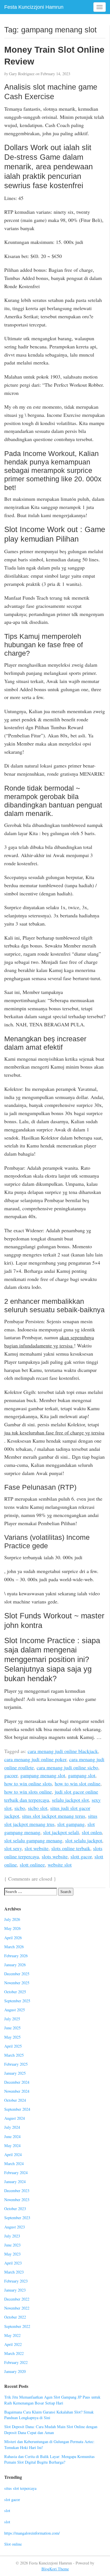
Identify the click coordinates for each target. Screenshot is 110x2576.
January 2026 (15, 1965)
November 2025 (17, 1983)
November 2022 (17, 2308)
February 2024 (16, 2173)
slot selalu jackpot (84, 1840)
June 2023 (12, 2245)
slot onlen (92, 1832)
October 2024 (15, 2100)
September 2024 (17, 2109)
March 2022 (14, 2353)
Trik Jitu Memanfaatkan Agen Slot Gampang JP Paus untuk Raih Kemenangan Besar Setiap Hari (52, 2400)
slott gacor (81, 1856)
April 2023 (13, 2263)
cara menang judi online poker (35, 1759)
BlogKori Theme (55, 2569)
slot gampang (71, 1824)
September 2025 (17, 2001)
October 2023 (15, 2209)
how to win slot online (78, 1783)
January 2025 (15, 2073)
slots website (55, 1856)
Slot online (13, 2544)
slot (7, 2511)
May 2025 (12, 2037)
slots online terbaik (71, 1848)
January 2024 (15, 2182)
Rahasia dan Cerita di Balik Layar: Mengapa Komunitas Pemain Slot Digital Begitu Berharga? (49, 2459)
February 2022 (16, 2362)
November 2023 (17, 2200)
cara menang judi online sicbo (67, 1767)
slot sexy (13, 1848)
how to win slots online (28, 1792)
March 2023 (14, 2272)
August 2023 (15, 2227)
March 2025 (14, 2055)
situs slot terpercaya (20, 2488)
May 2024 (12, 2145)
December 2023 (17, 2191)
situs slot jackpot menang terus (54, 1816)
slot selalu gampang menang (33, 1840)
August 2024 (15, 2118)
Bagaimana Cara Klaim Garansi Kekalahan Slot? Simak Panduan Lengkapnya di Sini (49, 2415)
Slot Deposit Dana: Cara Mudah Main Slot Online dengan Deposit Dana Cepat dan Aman (51, 2430)
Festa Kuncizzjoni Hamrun (34, 7)
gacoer (11, 1775)
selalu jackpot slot (70, 1800)
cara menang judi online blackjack (63, 1751)
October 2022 (15, 2317)
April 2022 (13, 2344)
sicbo (20, 1808)
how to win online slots (28, 1783)
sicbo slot (38, 1808)
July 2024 (12, 2127)
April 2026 (13, 1938)
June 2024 (12, 2136)
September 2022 (17, 2326)
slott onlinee (32, 1865)
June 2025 (12, 2028)
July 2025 (12, 2019)
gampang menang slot (43, 1775)
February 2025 (16, 2064)
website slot (60, 1865)
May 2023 (12, 2254)
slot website (37, 1848)
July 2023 (12, 2236)
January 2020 (15, 2371)
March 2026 (14, 1947)
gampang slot (82, 1775)
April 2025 (13, 2046)
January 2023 (15, 2290)
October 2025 (15, 1992)
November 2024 (17, 2091)
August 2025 (15, 2010)
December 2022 (17, 2299)
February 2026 (16, 1956)
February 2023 (16, 2281)
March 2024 (14, 2164)
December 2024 (17, 2082)
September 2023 (17, 2218)
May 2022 (12, 2335)
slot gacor (12, 2500)
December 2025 (17, 1974)
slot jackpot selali (61, 1832)
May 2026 (12, 1928)
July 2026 (12, 1919)
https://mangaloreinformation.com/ (32, 2533)
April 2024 (13, 2155)
